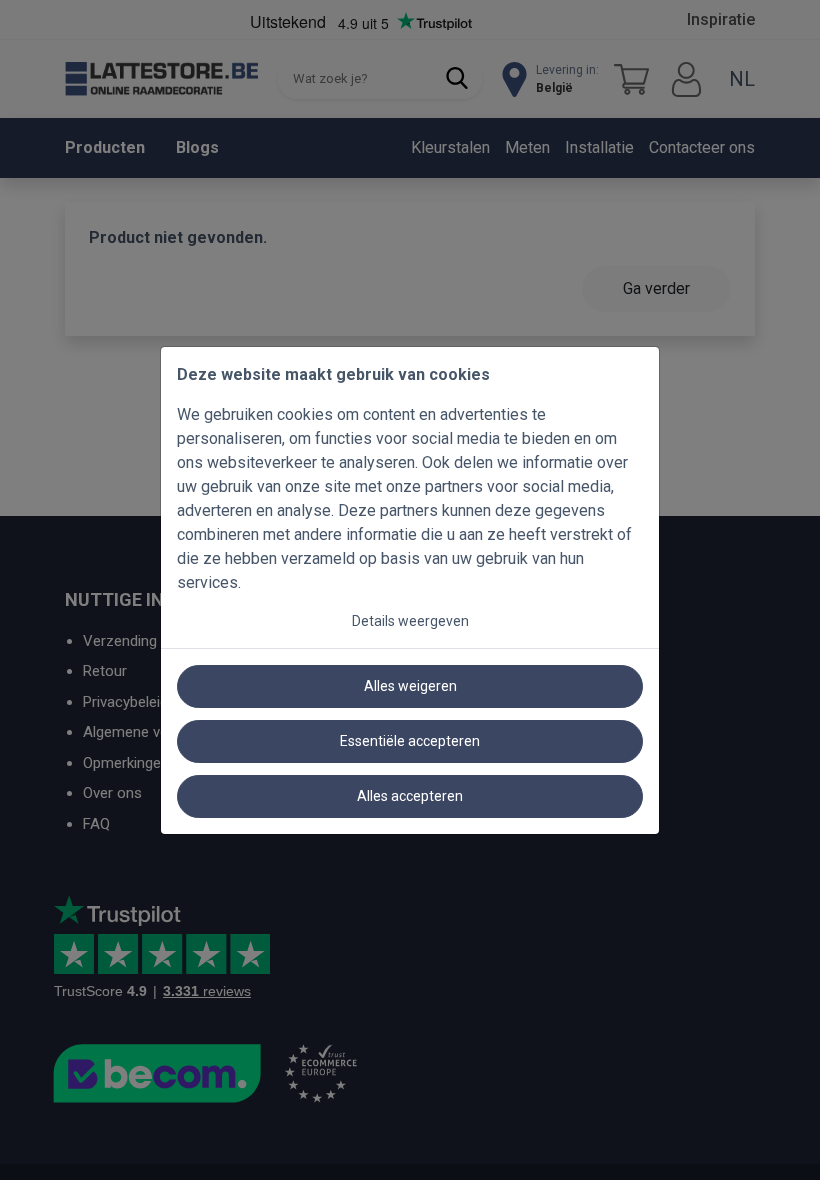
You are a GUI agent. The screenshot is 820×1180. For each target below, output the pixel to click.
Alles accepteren (410, 796)
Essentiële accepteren (410, 741)
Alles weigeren (410, 686)
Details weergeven (410, 621)
